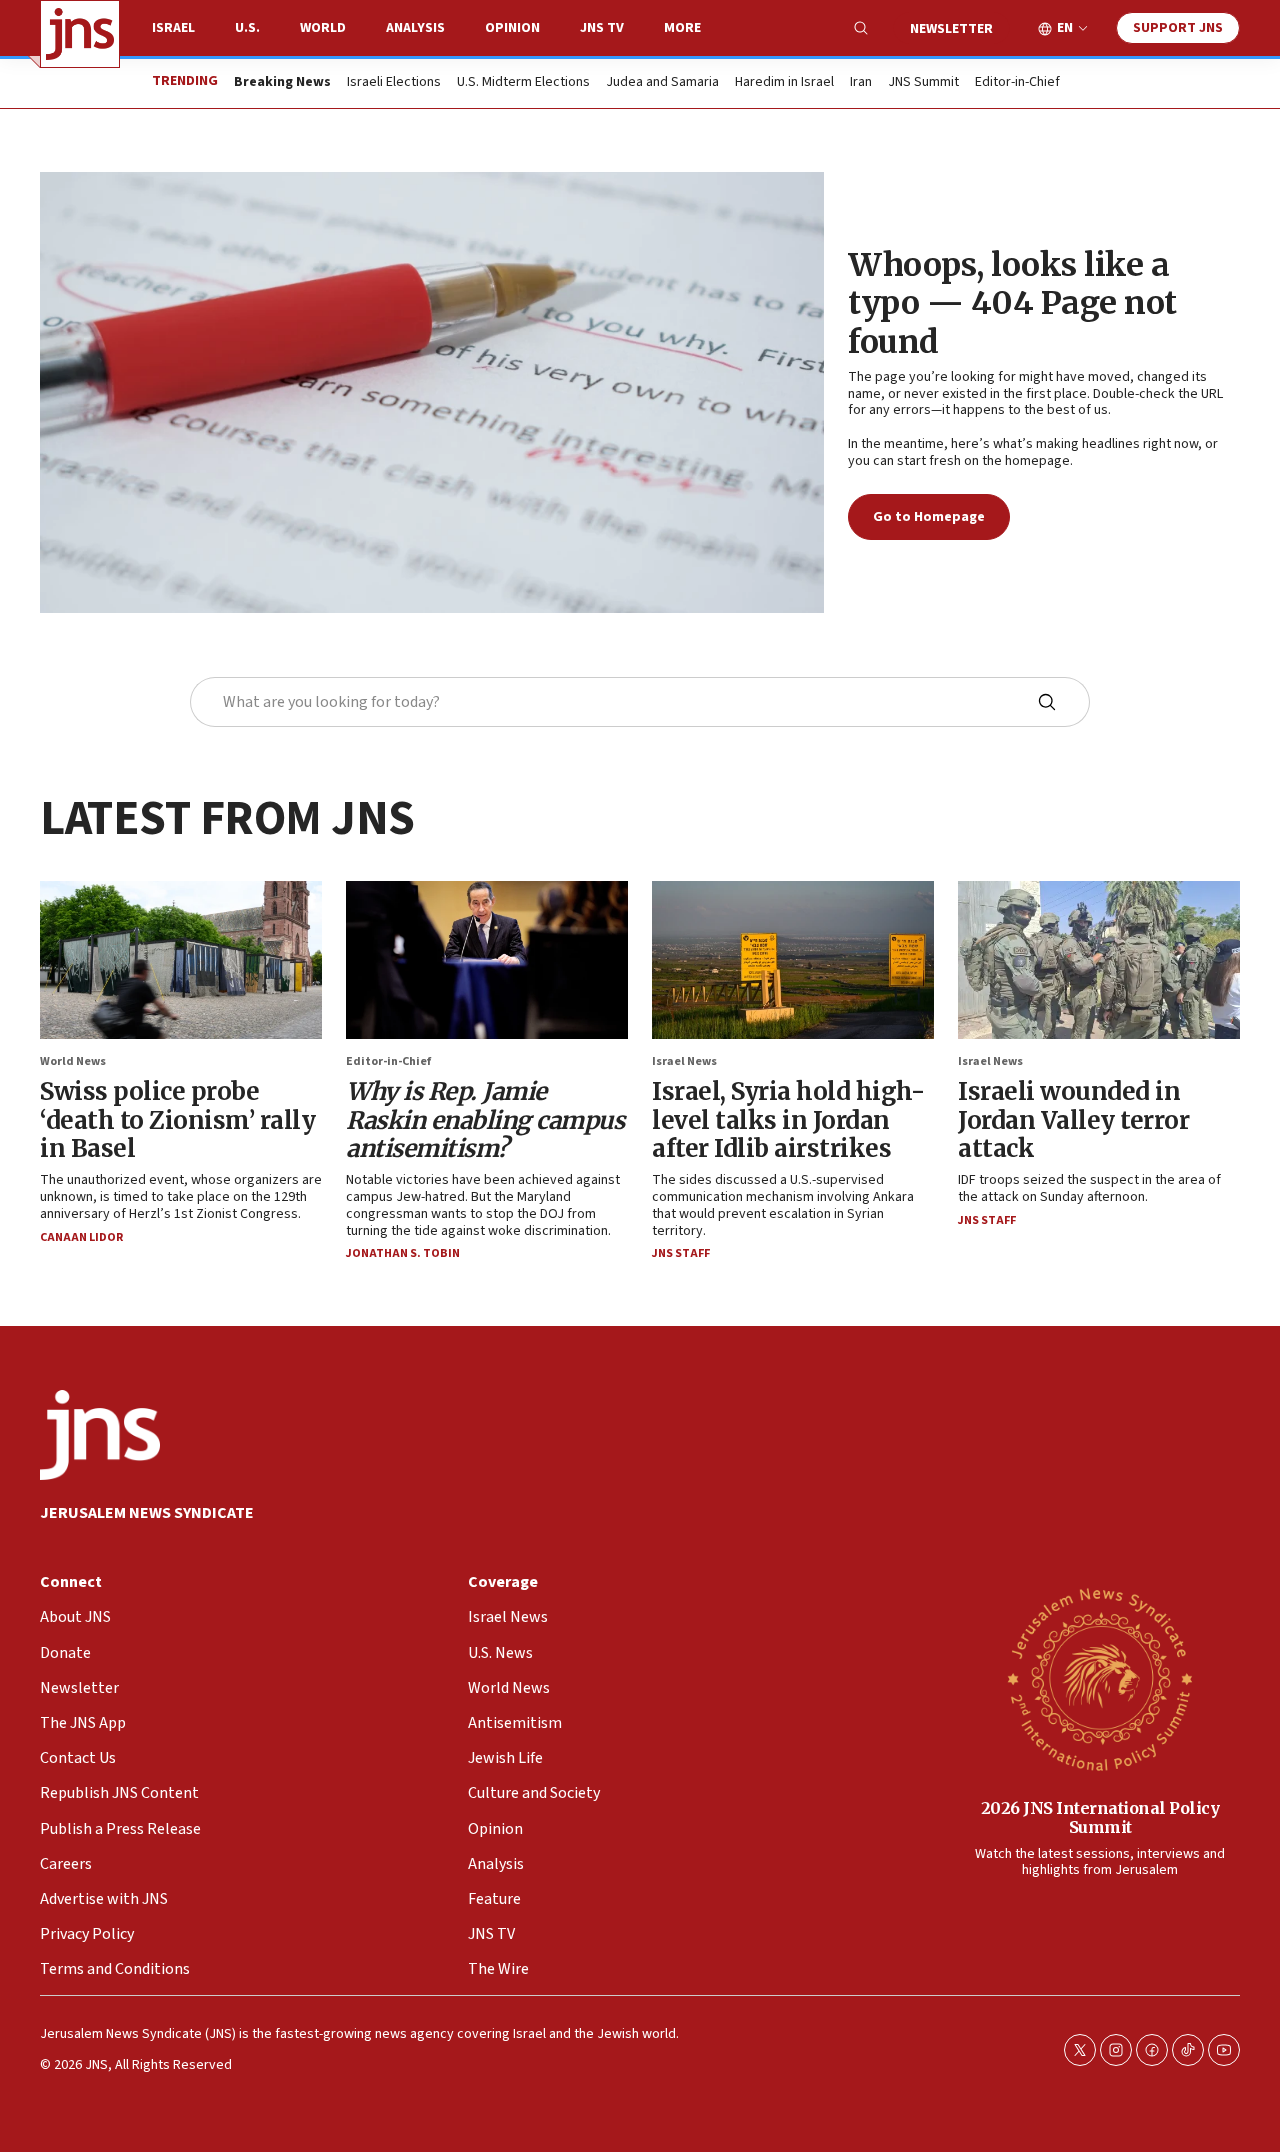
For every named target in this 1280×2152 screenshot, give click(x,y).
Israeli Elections (394, 83)
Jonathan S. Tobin (403, 1253)
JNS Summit (923, 83)
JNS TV (602, 28)
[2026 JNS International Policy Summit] (1100, 1678)
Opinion (512, 28)
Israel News (684, 1061)
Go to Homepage (929, 517)
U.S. (247, 28)
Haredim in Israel (784, 83)
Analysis (415, 28)
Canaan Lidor (81, 1237)
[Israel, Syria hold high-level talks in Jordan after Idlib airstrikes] (793, 960)
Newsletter (951, 29)
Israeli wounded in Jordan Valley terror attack (1073, 1120)
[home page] (80, 34)
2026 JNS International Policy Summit (1100, 1817)
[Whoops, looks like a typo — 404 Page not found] (432, 392)
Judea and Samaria (662, 83)
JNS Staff (681, 1253)
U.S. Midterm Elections (523, 83)
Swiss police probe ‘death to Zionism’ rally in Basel (177, 1120)
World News (73, 1061)
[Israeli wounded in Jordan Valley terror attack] (1099, 960)
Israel (173, 28)
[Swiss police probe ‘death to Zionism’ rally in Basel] (181, 960)
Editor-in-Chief (1017, 83)
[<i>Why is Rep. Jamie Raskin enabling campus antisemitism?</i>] (487, 960)
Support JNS (1178, 28)
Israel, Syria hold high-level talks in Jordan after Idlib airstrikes (788, 1120)
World (323, 28)
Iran (861, 83)
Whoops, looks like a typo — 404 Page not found (1012, 303)
